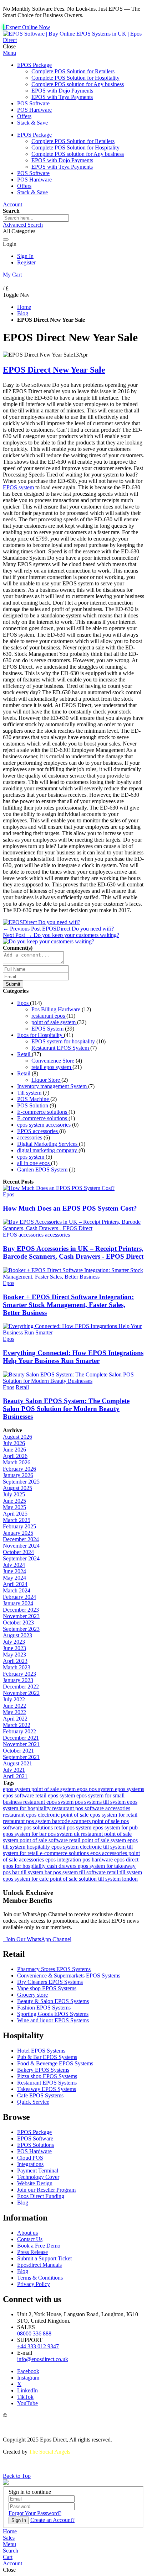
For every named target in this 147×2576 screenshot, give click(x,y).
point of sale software (44, 1840)
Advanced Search (23, 225)
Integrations (30, 2164)
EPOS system (18, 487)
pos (7, 1872)
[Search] (6, 239)
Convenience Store (54, 1061)
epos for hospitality (25, 1866)
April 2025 (15, 1514)
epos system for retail (114, 1815)
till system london (118, 1879)
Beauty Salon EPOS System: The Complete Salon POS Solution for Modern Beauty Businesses (66, 1409)
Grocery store (32, 1995)
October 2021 (18, 1751)
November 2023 (21, 1616)
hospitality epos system (53, 1847)
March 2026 (17, 1462)
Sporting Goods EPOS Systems (53, 2014)
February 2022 (19, 1731)
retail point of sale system (98, 1840)
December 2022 (21, 1687)
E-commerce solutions (43, 1112)
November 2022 (21, 1693)
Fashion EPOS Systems (44, 2008)
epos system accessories (45, 1125)
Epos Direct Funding (41, 2196)
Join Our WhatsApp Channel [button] (38, 1939)
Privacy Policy (34, 2284)
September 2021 (21, 1757)
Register (26, 262)
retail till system (125, 1872)
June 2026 (14, 1450)
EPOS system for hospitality (64, 1041)
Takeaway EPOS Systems (47, 2089)
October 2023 (18, 1622)
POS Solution (33, 1105)
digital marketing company (48, 1150)
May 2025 (14, 1507)
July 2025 (14, 1494)
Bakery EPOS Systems (43, 2070)
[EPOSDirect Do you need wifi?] (42, 922)
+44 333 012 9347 (38, 2346)
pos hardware (98, 1859)
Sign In (25, 256)
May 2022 (14, 1712)
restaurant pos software (79, 1808)
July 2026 (14, 1443)
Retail (24, 1054)
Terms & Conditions (40, 2278)
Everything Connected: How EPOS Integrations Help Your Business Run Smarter (73, 1357)
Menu (9, 53)
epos (83, 1789)
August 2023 (17, 1635)
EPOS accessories (38, 1131)
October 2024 (18, 1552)
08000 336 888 (34, 2333)
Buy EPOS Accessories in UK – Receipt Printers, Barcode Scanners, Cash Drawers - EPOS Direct (73, 1252)
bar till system (28, 1872)
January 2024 (18, 1603)
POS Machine (34, 1099)
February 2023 (19, 1674)
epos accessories (109, 1853)
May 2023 (14, 1655)
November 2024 (21, 1546)
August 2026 (17, 1437)
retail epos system (52, 1067)
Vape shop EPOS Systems (47, 1988)
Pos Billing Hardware (57, 1009)
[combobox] (36, 218)
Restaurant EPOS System (61, 1048)
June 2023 (14, 1648)
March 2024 (17, 1590)
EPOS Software (35, 2138)
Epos (24, 1003)
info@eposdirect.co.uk (43, 2359)
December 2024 (21, 1539)
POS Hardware (34, 2151)
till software (93, 1872)
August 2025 (17, 1488)
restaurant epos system (49, 1802)
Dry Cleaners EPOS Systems (50, 1982)
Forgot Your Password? (35, 2513)
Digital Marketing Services (48, 1144)
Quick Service (33, 2102)
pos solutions (39, 1827)
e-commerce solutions (65, 1853)
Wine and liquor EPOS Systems (53, 2020)
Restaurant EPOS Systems (47, 2083)
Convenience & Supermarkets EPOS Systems (69, 1976)
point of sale (107, 1821)
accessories (30, 1137)
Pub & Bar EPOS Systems (47, 2057)
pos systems (89, 1802)
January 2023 (18, 1680)
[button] (9, 2544)
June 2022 (14, 1706)
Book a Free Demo (39, 2246)
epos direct (126, 1859)
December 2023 (21, 1610)
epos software (19, 1795)
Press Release (32, 2252)
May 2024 (14, 1578)
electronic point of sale (64, 1815)
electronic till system (103, 1847)
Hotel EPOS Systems (41, 2051)
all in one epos (34, 1163)
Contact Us (30, 2239)
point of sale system (54, 1022)
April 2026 (15, 1456)
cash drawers (62, 1866)
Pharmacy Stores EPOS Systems (54, 1969)
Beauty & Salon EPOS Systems (53, 2001)
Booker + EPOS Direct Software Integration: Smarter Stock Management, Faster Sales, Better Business (68, 1305)
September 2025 (21, 1482)
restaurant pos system (27, 1821)
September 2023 (21, 1629)
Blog (23, 313)
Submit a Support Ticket (44, 2258)
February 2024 (19, 1597)
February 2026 (19, 1469)
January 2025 (18, 1533)
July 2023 (14, 1642)
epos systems (130, 1789)
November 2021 (21, 1744)
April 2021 (15, 1776)
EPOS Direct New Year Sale (54, 370)
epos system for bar (25, 1834)
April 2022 (15, 1719)
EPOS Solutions (36, 2145)
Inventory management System (53, 1086)
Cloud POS (30, 2158)
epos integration (64, 1859)
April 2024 (15, 1584)
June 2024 (14, 1571)
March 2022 (17, 1725)
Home (24, 307)
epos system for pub (115, 1827)
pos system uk (64, 1834)
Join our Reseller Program (46, 2190)
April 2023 (15, 1661)
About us (27, 2233)
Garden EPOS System (43, 1170)
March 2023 (17, 1667)
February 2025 (19, 1526)
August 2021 (17, 1763)
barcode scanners (72, 1821)
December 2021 (21, 1738)
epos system (31, 1157)
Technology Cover (38, 2177)
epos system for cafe (26, 1879)
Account (12, 204)
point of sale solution (74, 1879)
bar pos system (62, 1872)
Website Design (35, 2183)
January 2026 (18, 1475)
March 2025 (17, 1520)
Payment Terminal (38, 2171)
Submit (13, 984)
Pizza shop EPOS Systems (47, 2076)
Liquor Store (46, 1080)
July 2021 (14, 1770)
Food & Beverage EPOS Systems (55, 2063)
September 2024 (21, 1558)
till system (115, 1802)
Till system (30, 1093)
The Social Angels (50, 2452)
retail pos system (73, 1827)
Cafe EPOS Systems (40, 2095)
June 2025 (14, 1501)
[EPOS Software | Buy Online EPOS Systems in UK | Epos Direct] (73, 40)
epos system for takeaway (107, 1866)
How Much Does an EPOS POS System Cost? (70, 1208)
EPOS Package (34, 2132)
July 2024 (14, 1565)
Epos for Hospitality (40, 1035)
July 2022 (14, 1699)
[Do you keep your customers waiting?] (49, 941)
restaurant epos (49, 1016)
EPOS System (48, 1029)
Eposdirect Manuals (39, 2265)
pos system (102, 1789)
